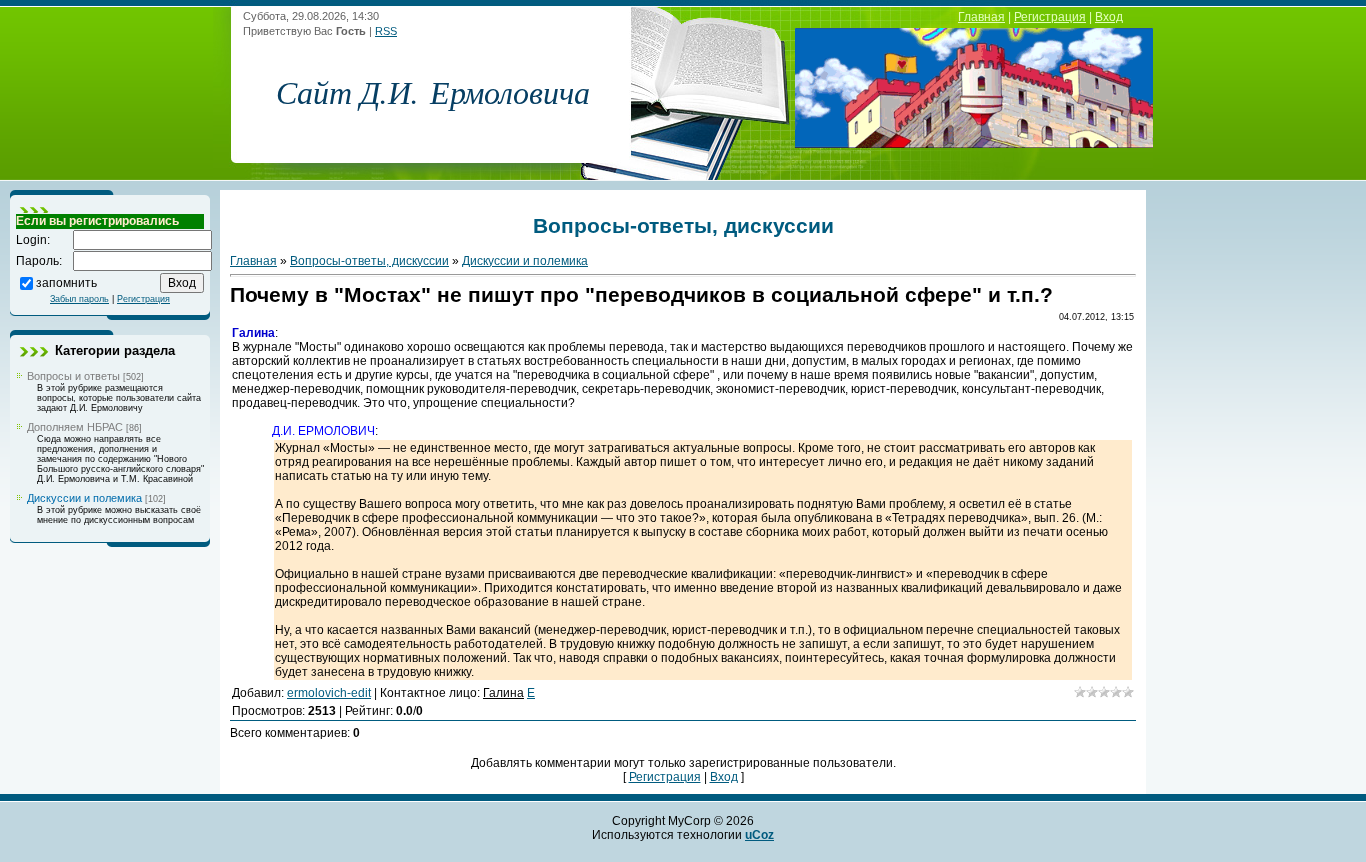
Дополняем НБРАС (75, 427)
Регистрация (1050, 17)
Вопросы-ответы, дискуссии (369, 261)
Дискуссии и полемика (84, 498)
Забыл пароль (79, 299)
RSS (386, 31)
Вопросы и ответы (73, 376)
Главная (981, 17)
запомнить (66, 282)
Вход (1109, 17)
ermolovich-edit (329, 693)
